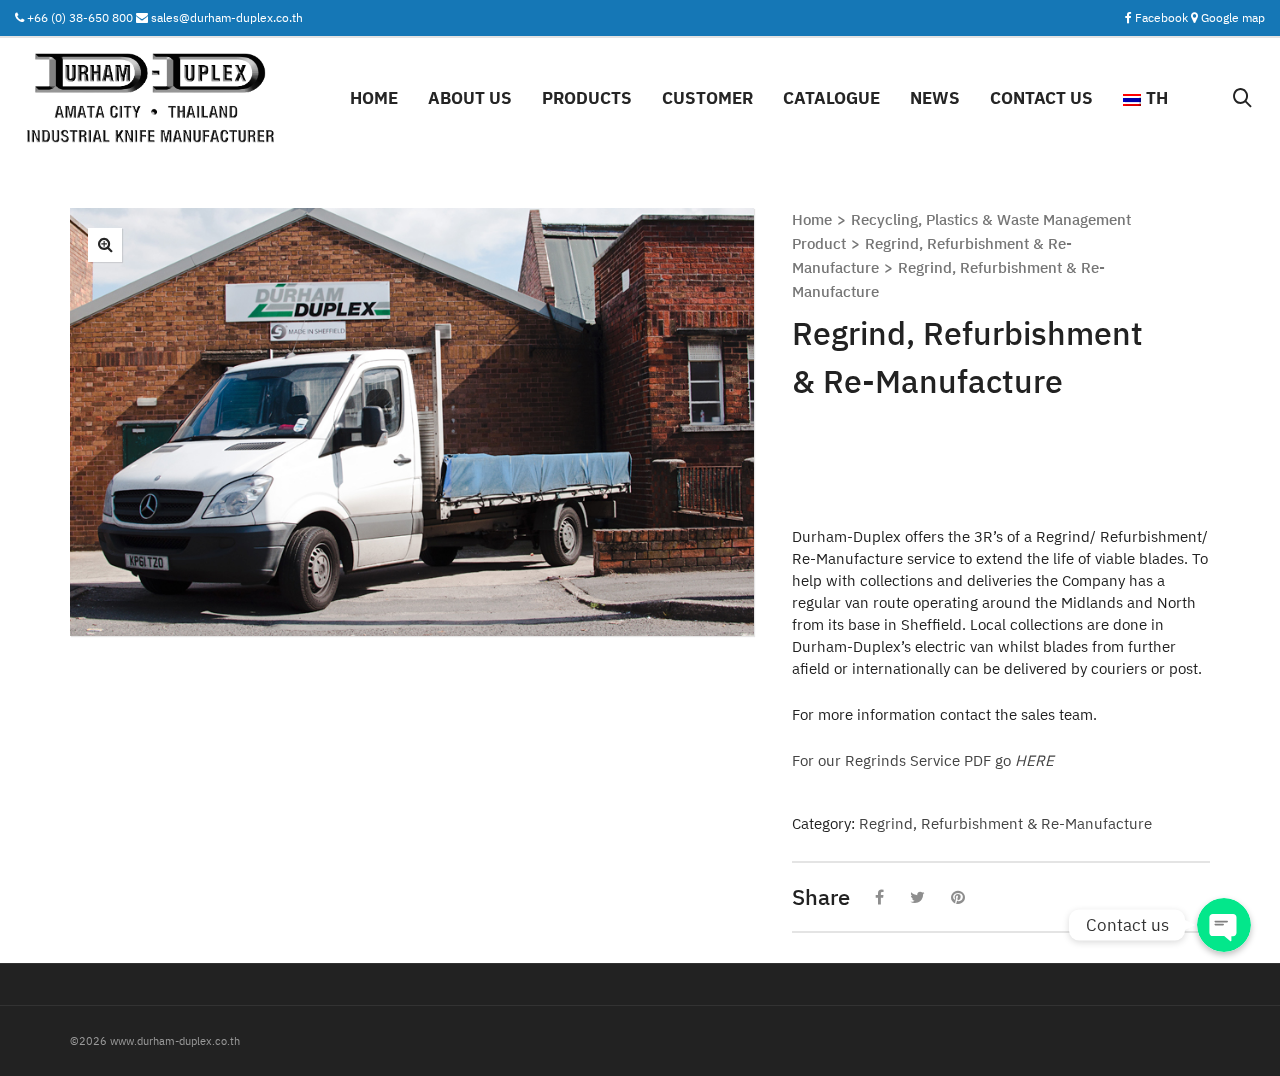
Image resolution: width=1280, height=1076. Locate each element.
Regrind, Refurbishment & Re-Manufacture (1005, 823)
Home (812, 219)
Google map (1233, 17)
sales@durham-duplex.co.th (227, 17)
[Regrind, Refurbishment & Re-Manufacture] (105, 245)
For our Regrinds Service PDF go (923, 760)
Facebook (1163, 17)
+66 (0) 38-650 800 (80, 17)
